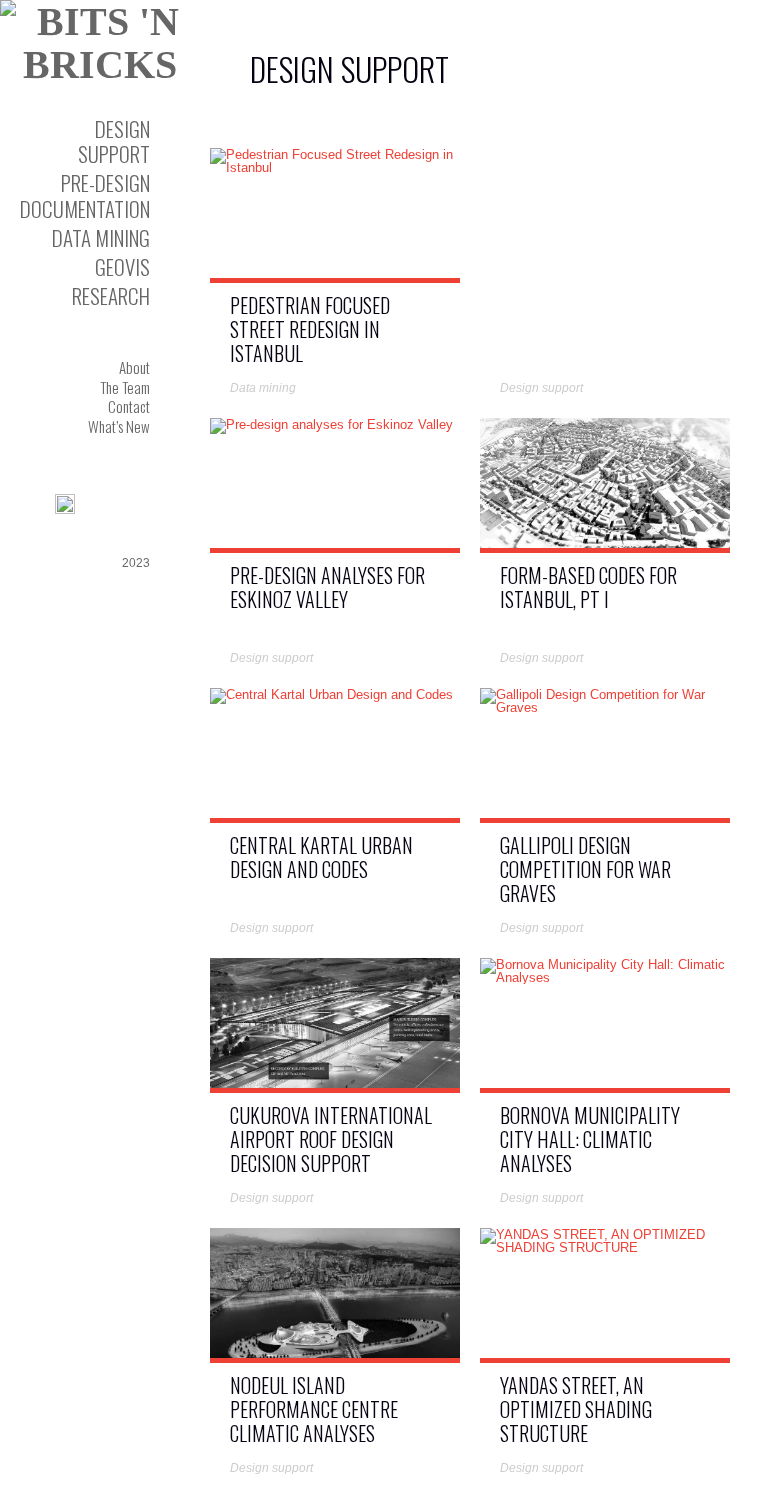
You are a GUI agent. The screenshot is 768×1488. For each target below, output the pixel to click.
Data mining (101, 237)
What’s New (119, 426)
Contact (129, 406)
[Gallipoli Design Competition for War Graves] (605, 707)
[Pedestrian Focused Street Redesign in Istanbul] (335, 167)
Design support (114, 141)
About (134, 367)
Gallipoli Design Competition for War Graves (585, 869)
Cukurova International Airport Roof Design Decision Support (331, 1139)
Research (111, 295)
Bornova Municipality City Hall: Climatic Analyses (590, 1139)
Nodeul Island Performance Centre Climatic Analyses (314, 1409)
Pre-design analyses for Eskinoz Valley (327, 587)
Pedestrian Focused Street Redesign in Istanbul (310, 329)
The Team (125, 387)
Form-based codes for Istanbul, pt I (588, 587)
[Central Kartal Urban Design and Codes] (331, 697)
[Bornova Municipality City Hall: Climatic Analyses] (605, 977)
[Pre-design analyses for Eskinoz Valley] (331, 427)
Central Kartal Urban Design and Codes (321, 857)
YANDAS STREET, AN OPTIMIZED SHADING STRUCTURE (576, 1409)
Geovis (122, 266)
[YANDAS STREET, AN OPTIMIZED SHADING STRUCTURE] (605, 1247)
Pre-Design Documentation (85, 195)
